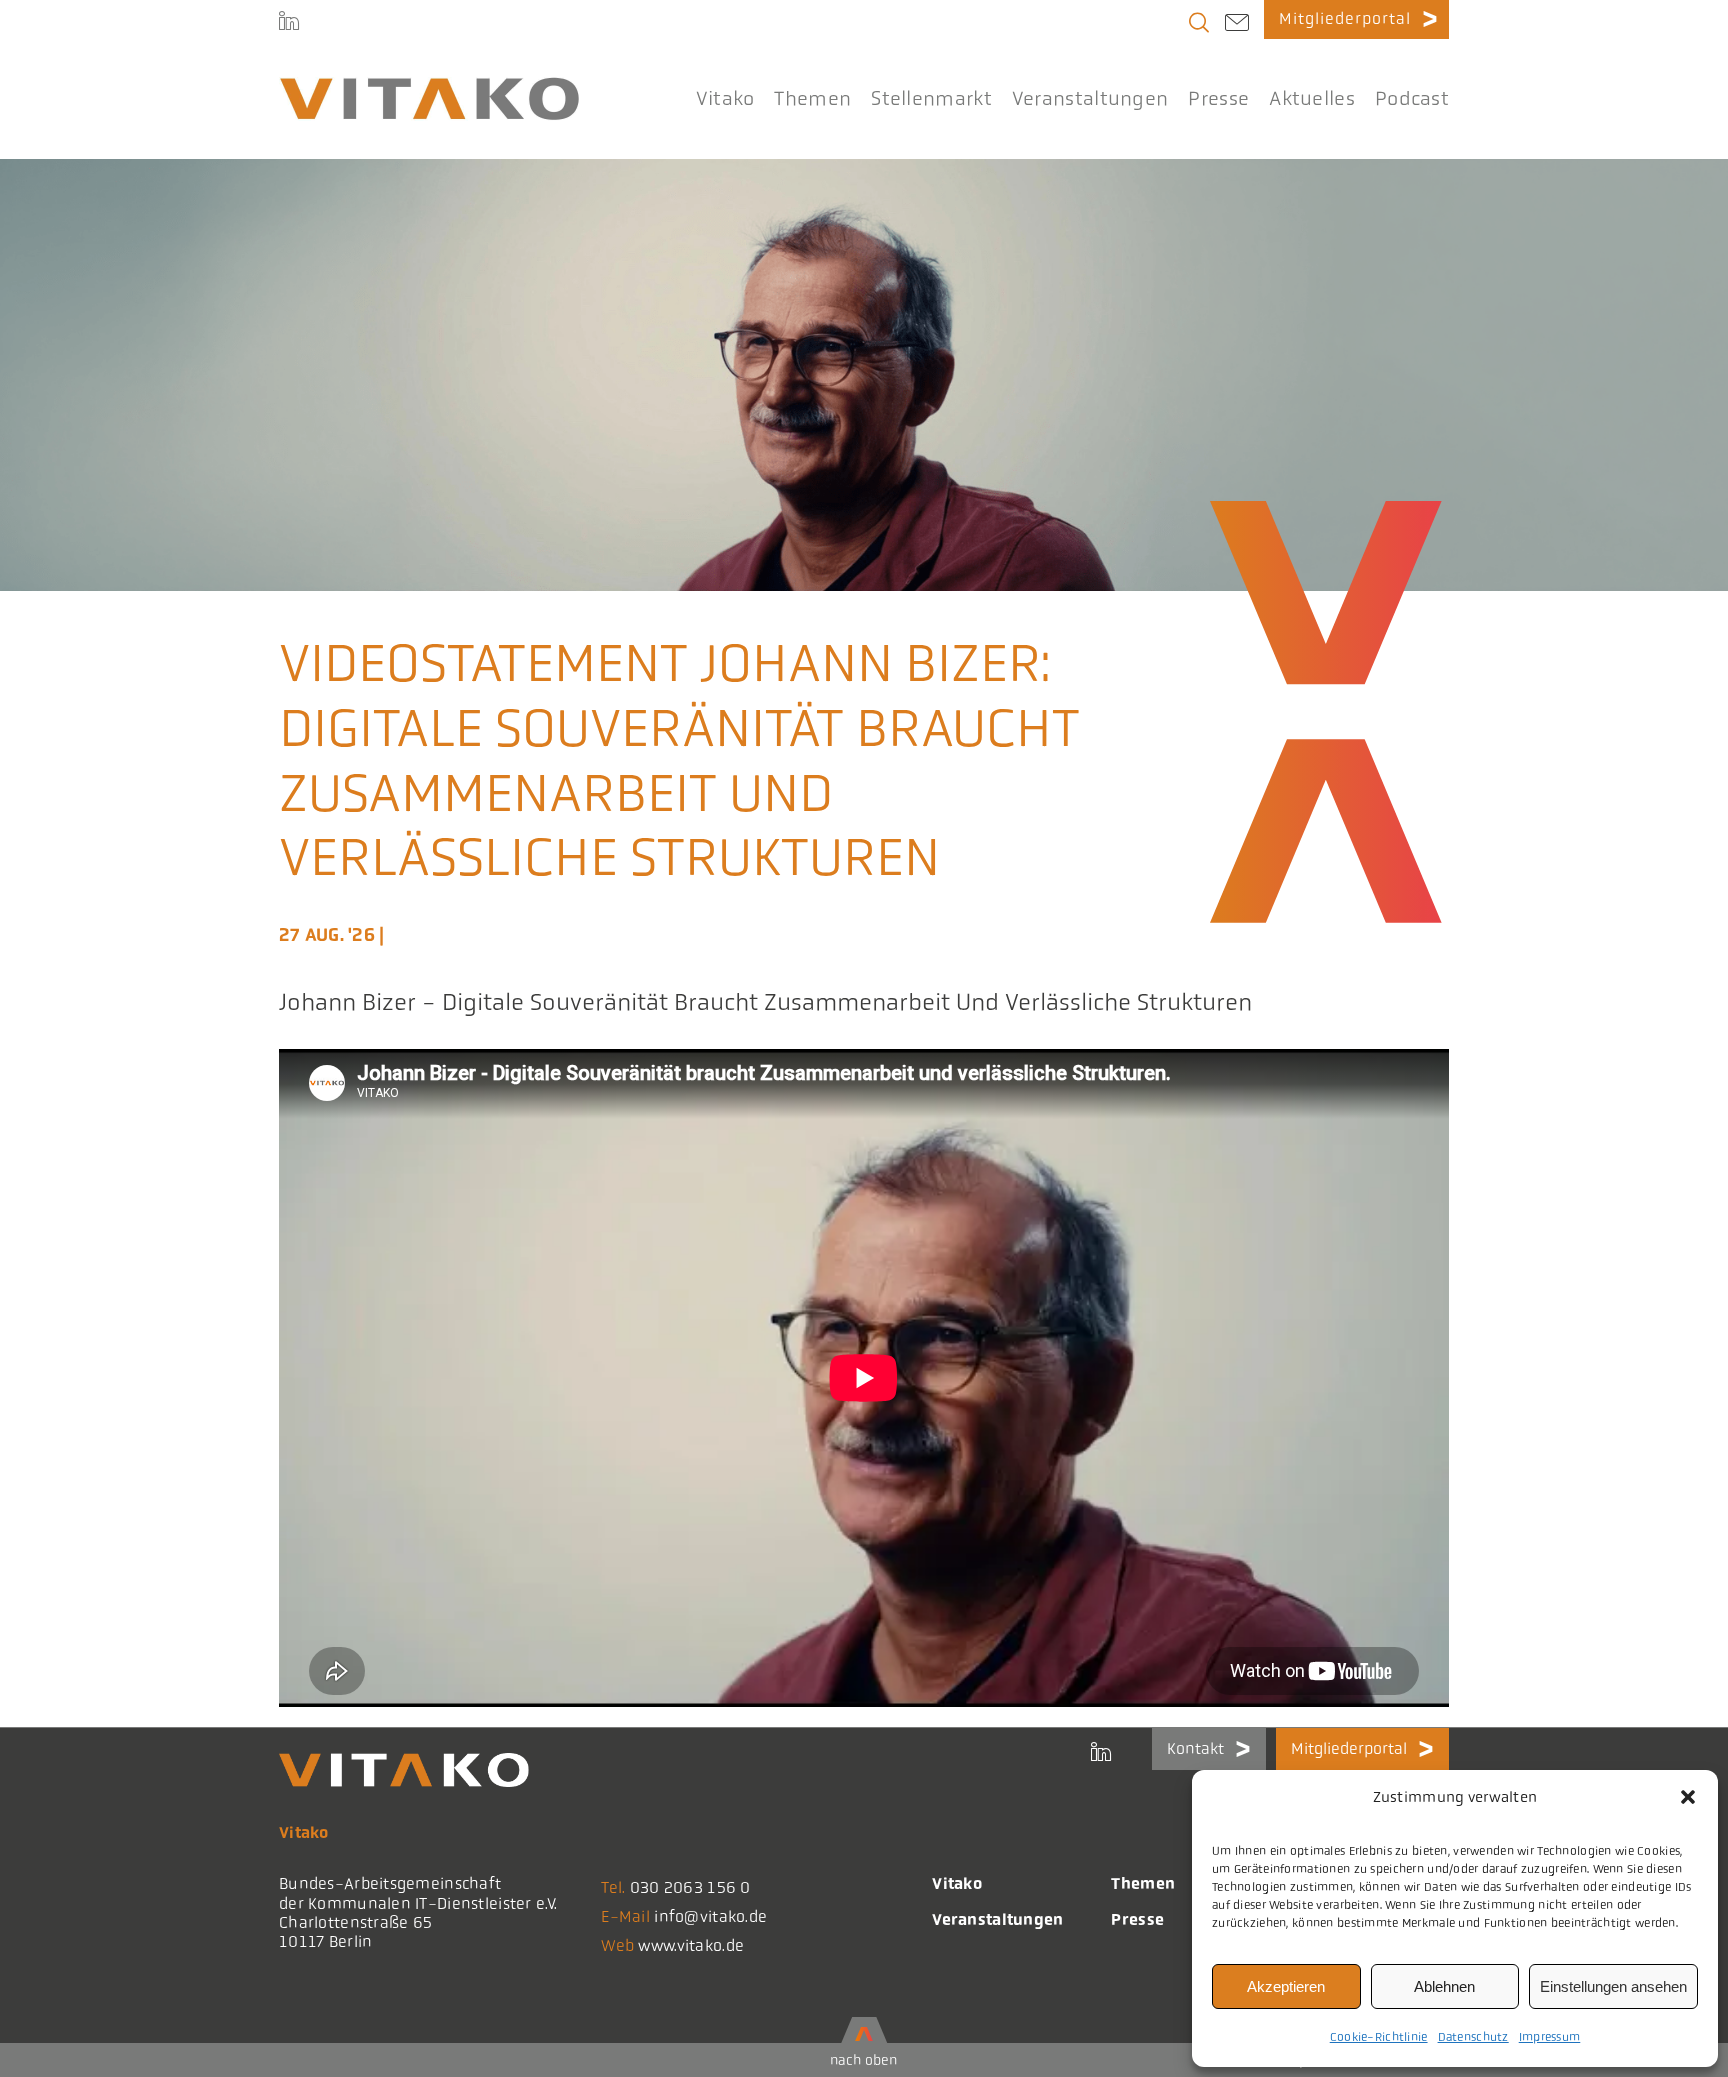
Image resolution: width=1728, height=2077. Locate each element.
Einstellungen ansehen (1613, 1986)
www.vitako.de (691, 1945)
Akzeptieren (1286, 1986)
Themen (1143, 1883)
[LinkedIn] (289, 20)
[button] (1688, 1797)
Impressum (1550, 2037)
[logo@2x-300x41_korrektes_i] (429, 86)
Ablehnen (1444, 1986)
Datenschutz (1473, 2037)
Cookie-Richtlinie (1379, 2037)
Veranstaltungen (997, 1919)
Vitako (957, 1883)
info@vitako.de (710, 1916)
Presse (1137, 1919)
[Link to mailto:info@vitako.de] (1237, 25)
